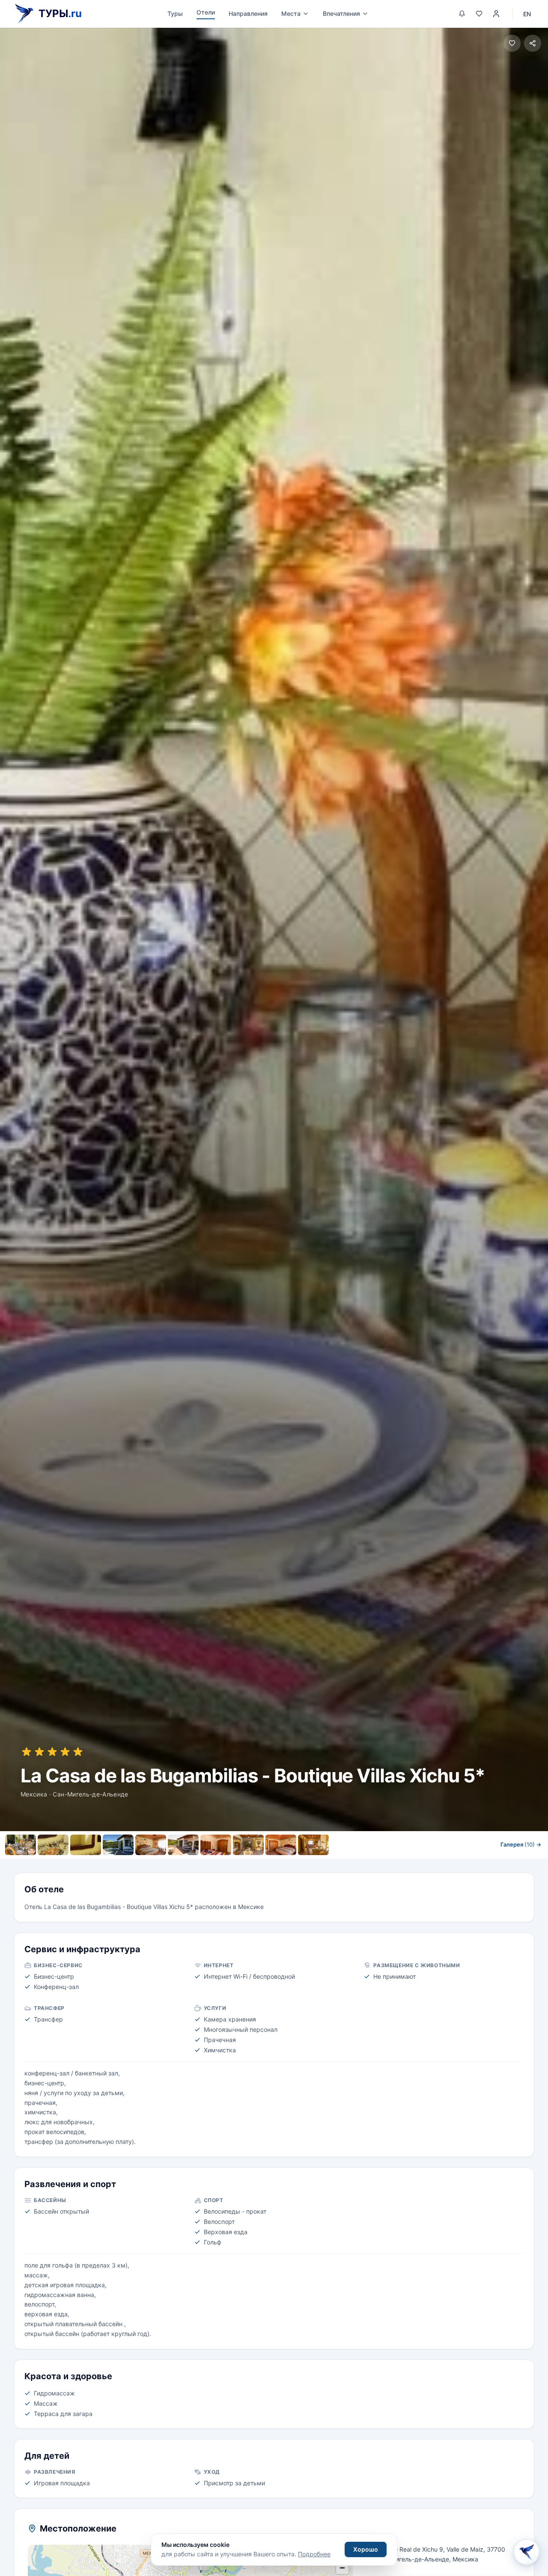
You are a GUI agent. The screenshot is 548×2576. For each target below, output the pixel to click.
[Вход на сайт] (496, 14)
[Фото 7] (216, 1845)
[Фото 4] (118, 1845)
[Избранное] (479, 14)
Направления (248, 13)
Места (291, 13)
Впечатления (341, 13)
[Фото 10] (313, 1845)
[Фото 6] (183, 1845)
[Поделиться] (533, 43)
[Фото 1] (21, 1845)
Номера (207, 1863)
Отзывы (342, 1863)
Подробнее (314, 2554)
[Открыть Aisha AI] (527, 2554)
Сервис (245, 1863)
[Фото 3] (86, 1845)
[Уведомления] (462, 14)
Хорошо (366, 2549)
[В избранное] (512, 43)
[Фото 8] (248, 1845)
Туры (175, 13)
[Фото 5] (151, 1845)
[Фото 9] (281, 1845)
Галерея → (521, 1844)
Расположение (293, 1863)
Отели (206, 12)
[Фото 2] (53, 1845)
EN (527, 14)
